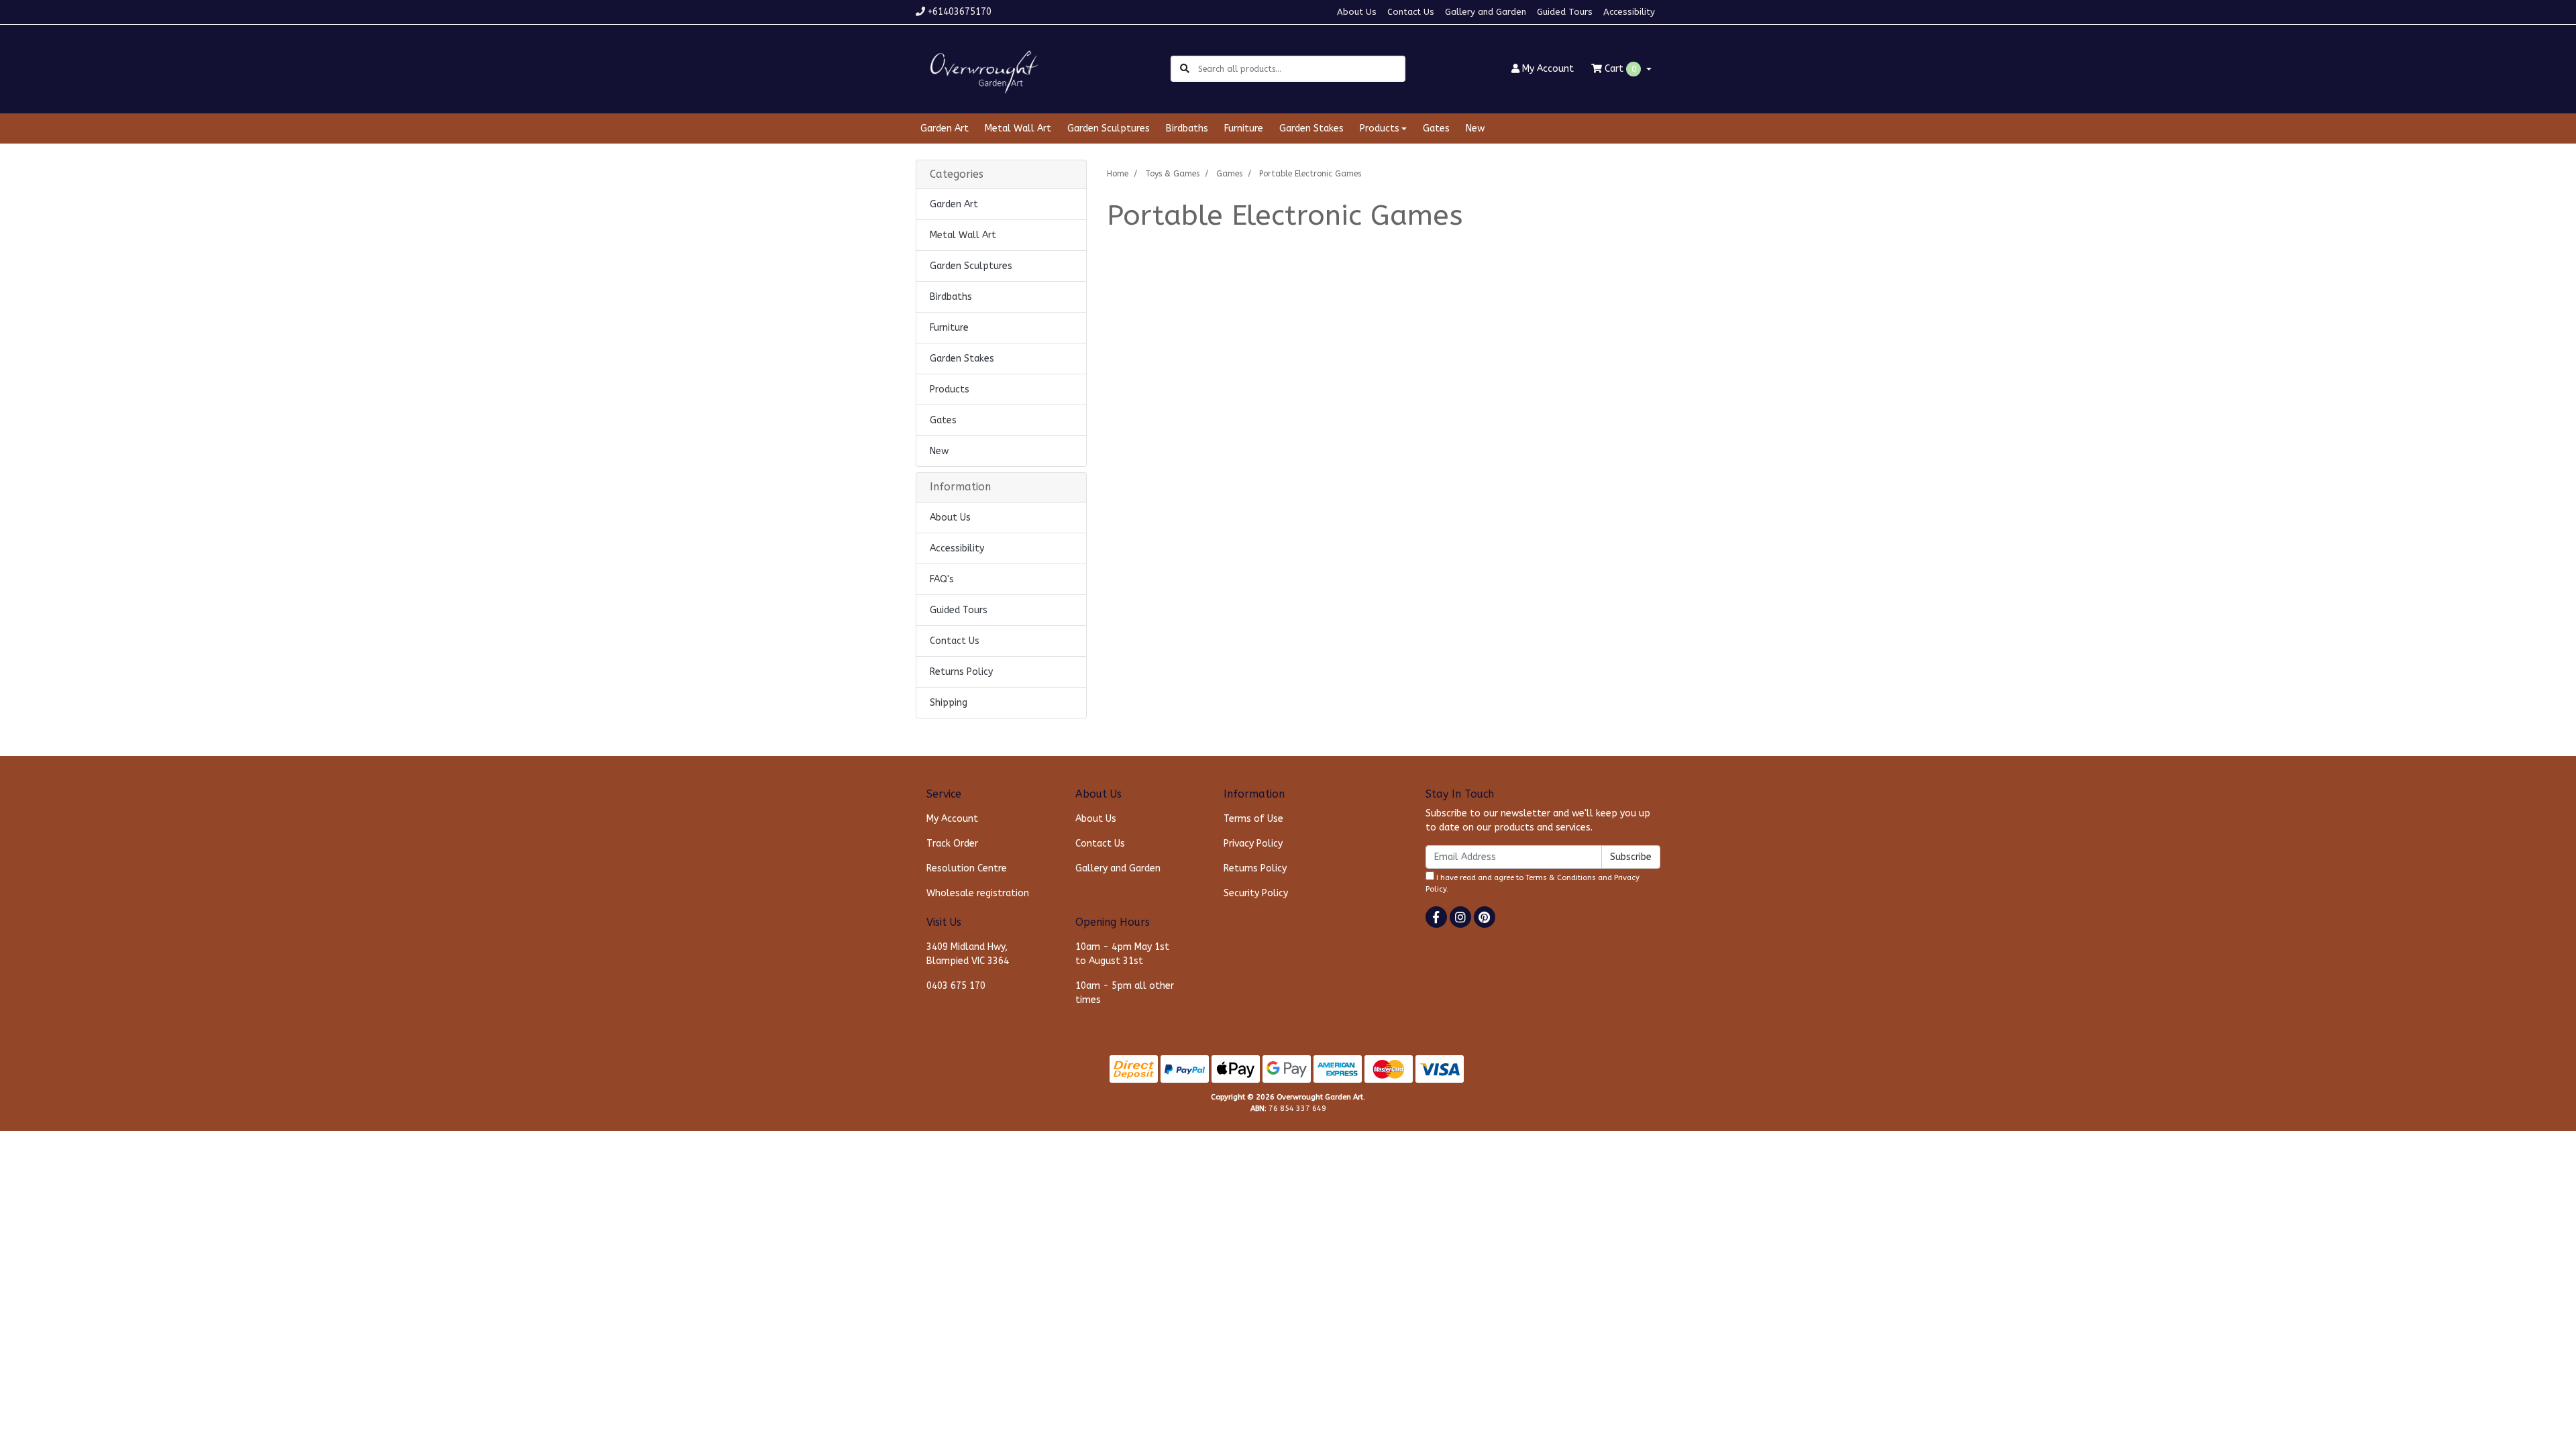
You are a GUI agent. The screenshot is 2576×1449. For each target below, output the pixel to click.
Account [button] (1548, 69)
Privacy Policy (1253, 844)
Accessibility (1629, 12)
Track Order (952, 844)
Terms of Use (1253, 819)
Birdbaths (1187, 128)
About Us (1357, 12)
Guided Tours (1565, 12)
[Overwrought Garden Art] (981, 68)
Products (950, 389)
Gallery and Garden (1486, 12)
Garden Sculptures (1109, 128)
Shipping (949, 703)
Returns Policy (961, 672)
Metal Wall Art (1018, 128)
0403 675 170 (956, 986)
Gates (1436, 128)
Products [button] (1380, 128)
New (1475, 128)
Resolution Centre (967, 868)
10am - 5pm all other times (1125, 993)
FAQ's (942, 579)
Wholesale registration (978, 893)
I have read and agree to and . (1533, 883)
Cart (1619, 69)
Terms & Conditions (1561, 878)
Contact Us (1411, 12)
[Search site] (1185, 69)
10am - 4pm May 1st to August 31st (1122, 954)
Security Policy (1256, 893)
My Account (952, 819)
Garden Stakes (1311, 128)
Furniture (1244, 128)
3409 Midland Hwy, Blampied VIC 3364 (968, 954)
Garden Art (945, 128)
